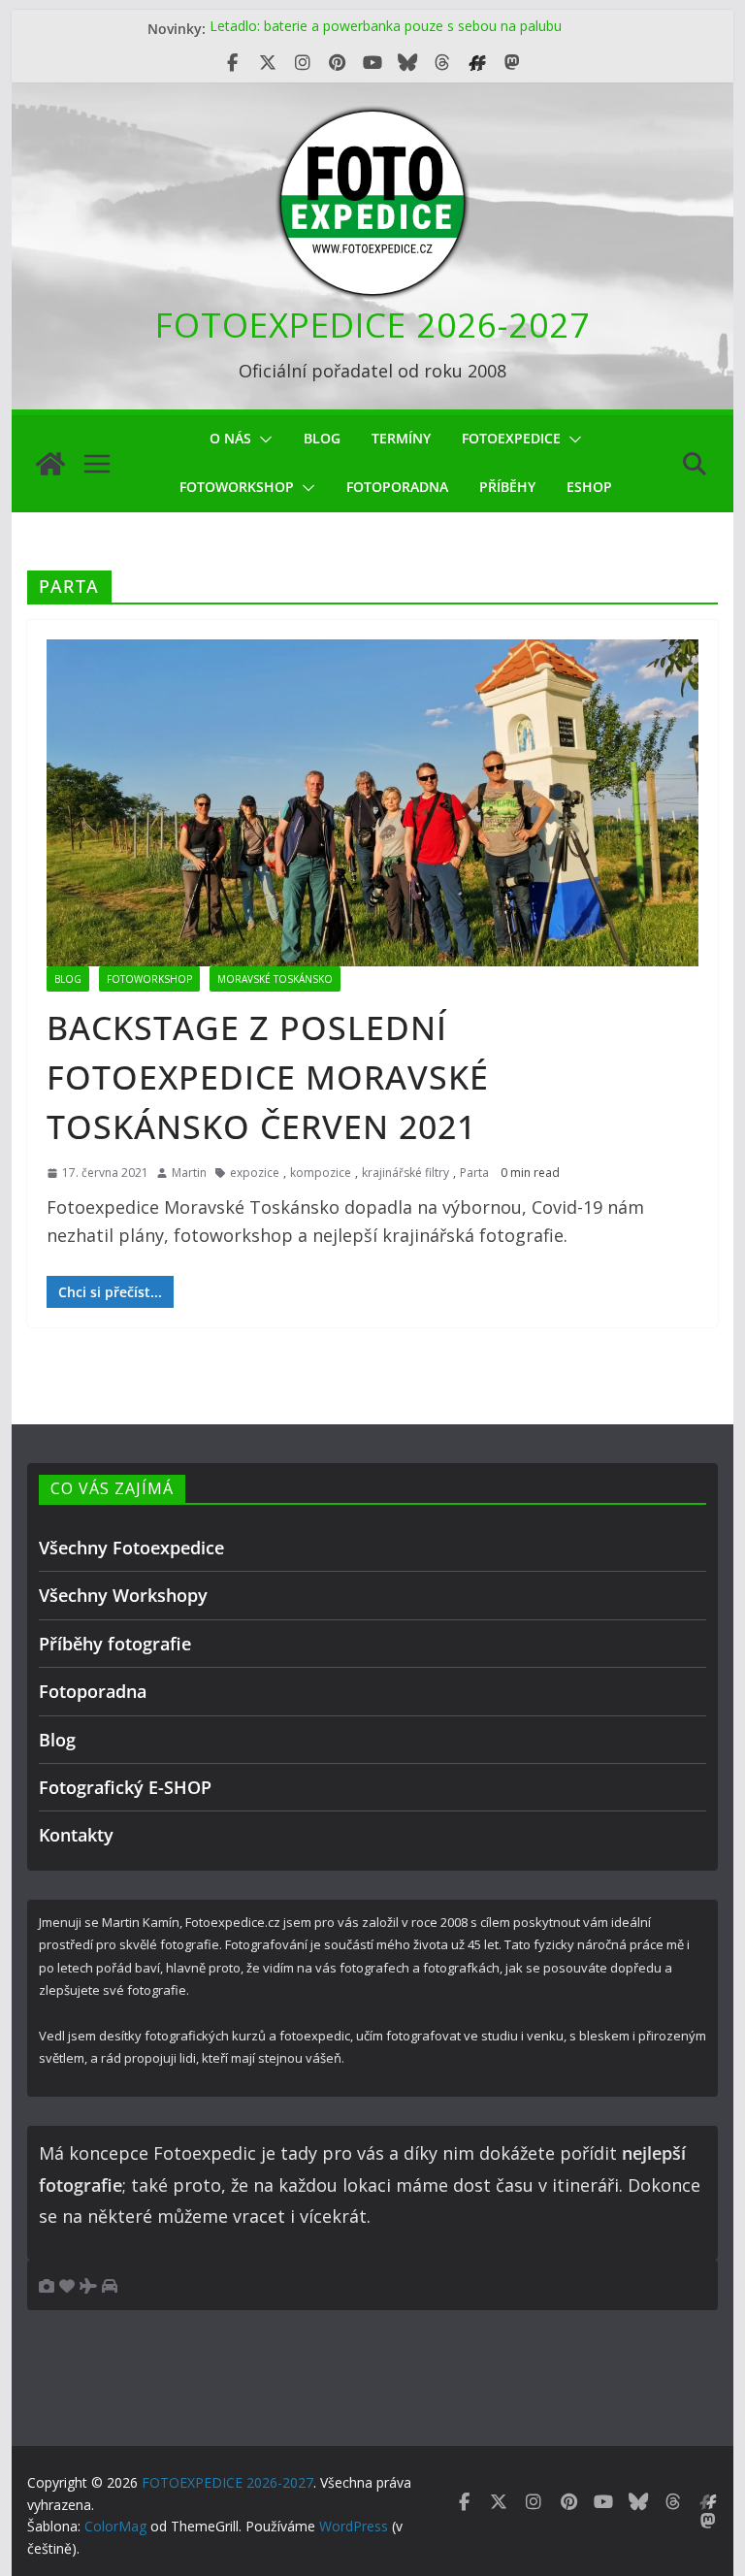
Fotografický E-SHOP (125, 1787)
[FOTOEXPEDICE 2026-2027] (50, 464)
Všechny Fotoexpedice (131, 1548)
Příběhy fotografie (115, 1644)
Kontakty (76, 1835)
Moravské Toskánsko (275, 979)
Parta (474, 1173)
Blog (322, 438)
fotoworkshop (237, 487)
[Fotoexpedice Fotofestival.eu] (477, 63)
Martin (189, 1173)
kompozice (321, 1173)
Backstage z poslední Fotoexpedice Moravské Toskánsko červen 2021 (268, 1077)
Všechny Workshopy (123, 1595)
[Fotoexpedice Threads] (442, 63)
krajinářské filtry (405, 1173)
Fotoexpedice (511, 438)
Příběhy (507, 487)
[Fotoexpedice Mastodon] (512, 63)
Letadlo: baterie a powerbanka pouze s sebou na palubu (386, 29)
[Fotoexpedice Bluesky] (407, 63)
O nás (230, 438)
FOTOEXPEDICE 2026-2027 (372, 325)
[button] (262, 440)
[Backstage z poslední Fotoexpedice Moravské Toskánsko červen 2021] (373, 802)
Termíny (401, 438)
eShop (589, 487)
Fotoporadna (397, 487)
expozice (255, 1173)
